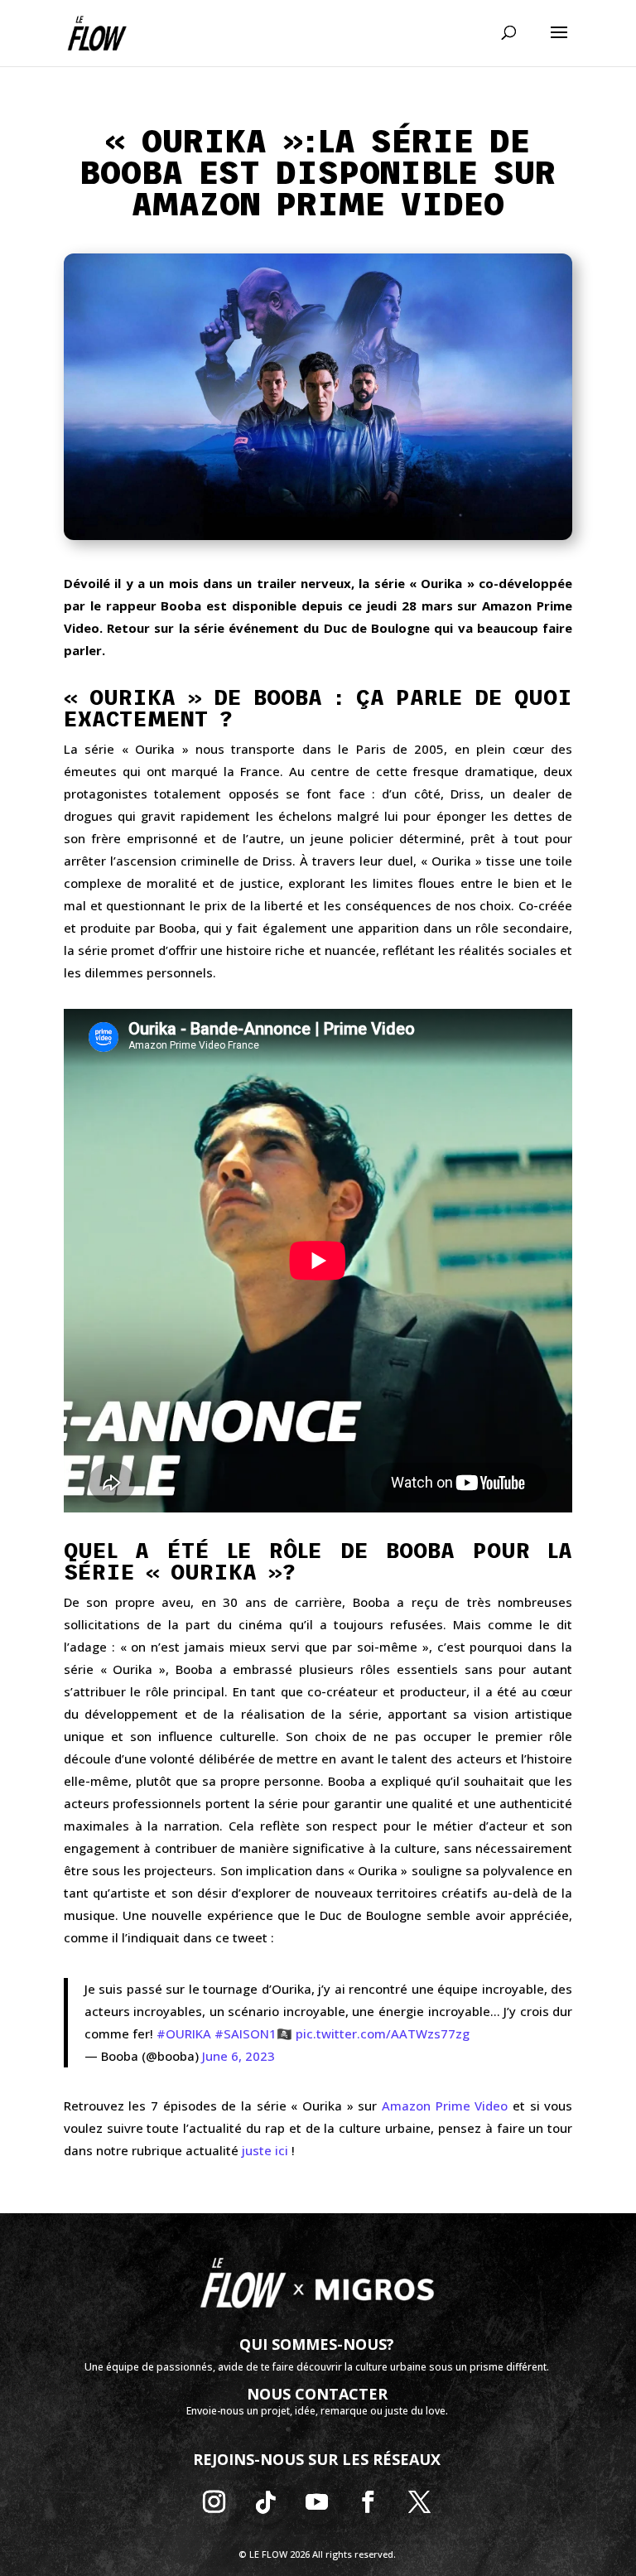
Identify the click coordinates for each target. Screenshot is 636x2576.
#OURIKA (184, 2033)
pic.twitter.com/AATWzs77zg (383, 2033)
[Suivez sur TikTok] (266, 2502)
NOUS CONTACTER (317, 2394)
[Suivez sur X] (420, 2502)
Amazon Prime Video (445, 2106)
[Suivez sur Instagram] (214, 2502)
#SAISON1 (246, 2033)
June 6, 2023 (238, 2056)
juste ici (265, 2150)
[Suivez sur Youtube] (317, 2502)
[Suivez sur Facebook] (369, 2502)
